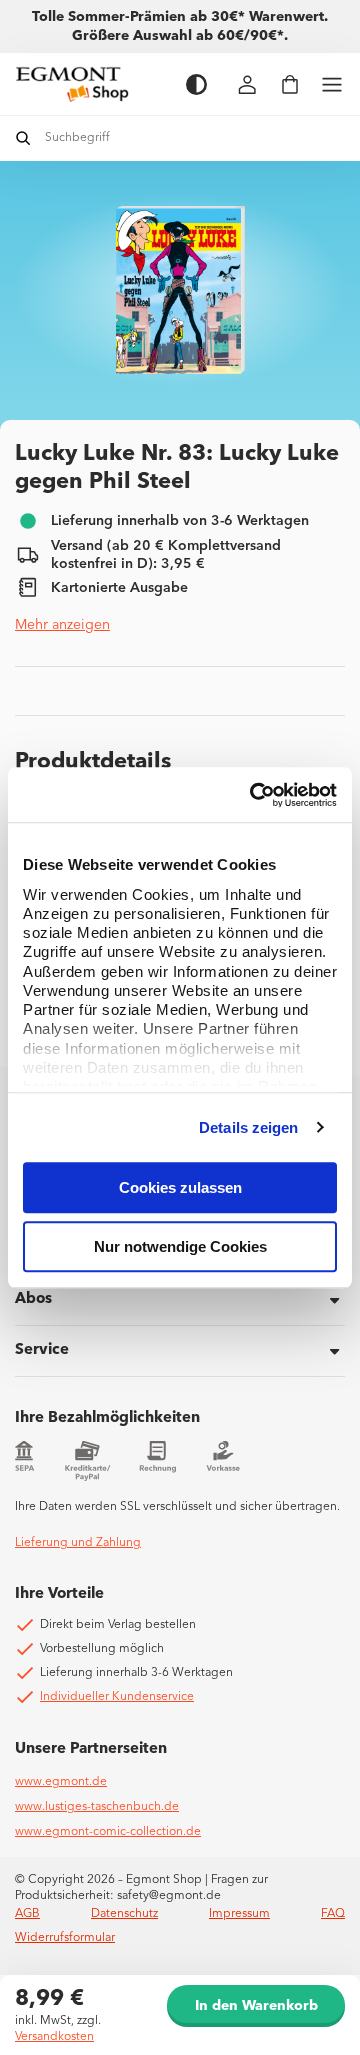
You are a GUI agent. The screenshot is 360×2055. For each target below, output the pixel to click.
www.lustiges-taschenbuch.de (97, 1807)
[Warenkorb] (290, 84)
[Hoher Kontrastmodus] (196, 84)
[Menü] (332, 84)
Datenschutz (124, 1914)
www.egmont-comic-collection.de (108, 1832)
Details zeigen (248, 1127)
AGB (27, 1914)
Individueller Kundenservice (117, 1697)
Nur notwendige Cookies (180, 1246)
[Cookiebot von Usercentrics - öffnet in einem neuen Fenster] (254, 795)
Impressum (239, 1914)
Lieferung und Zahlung (78, 1543)
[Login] (248, 84)
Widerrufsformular (65, 1938)
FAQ (333, 1914)
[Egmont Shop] (90, 84)
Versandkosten (54, 2037)
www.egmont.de (61, 1782)
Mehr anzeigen (62, 625)
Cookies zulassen (180, 1187)
